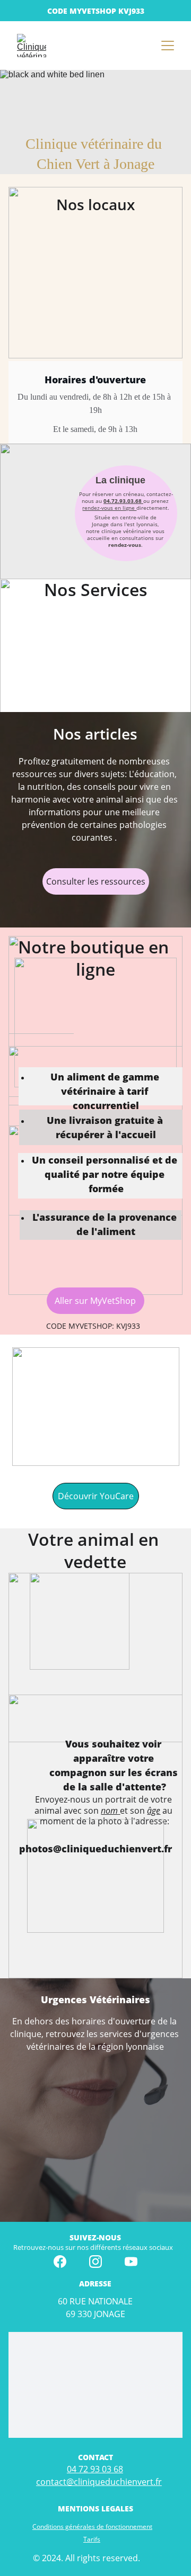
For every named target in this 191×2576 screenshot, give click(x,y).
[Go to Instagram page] (95, 2262)
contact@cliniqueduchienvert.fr (99, 2482)
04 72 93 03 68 (95, 2469)
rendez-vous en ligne (109, 508)
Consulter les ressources (96, 881)
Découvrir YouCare (96, 1496)
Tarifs (92, 2539)
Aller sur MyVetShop (95, 1301)
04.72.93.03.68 (123, 501)
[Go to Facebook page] (60, 2262)
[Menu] (168, 46)
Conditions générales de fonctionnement (92, 2527)
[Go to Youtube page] (131, 2262)
